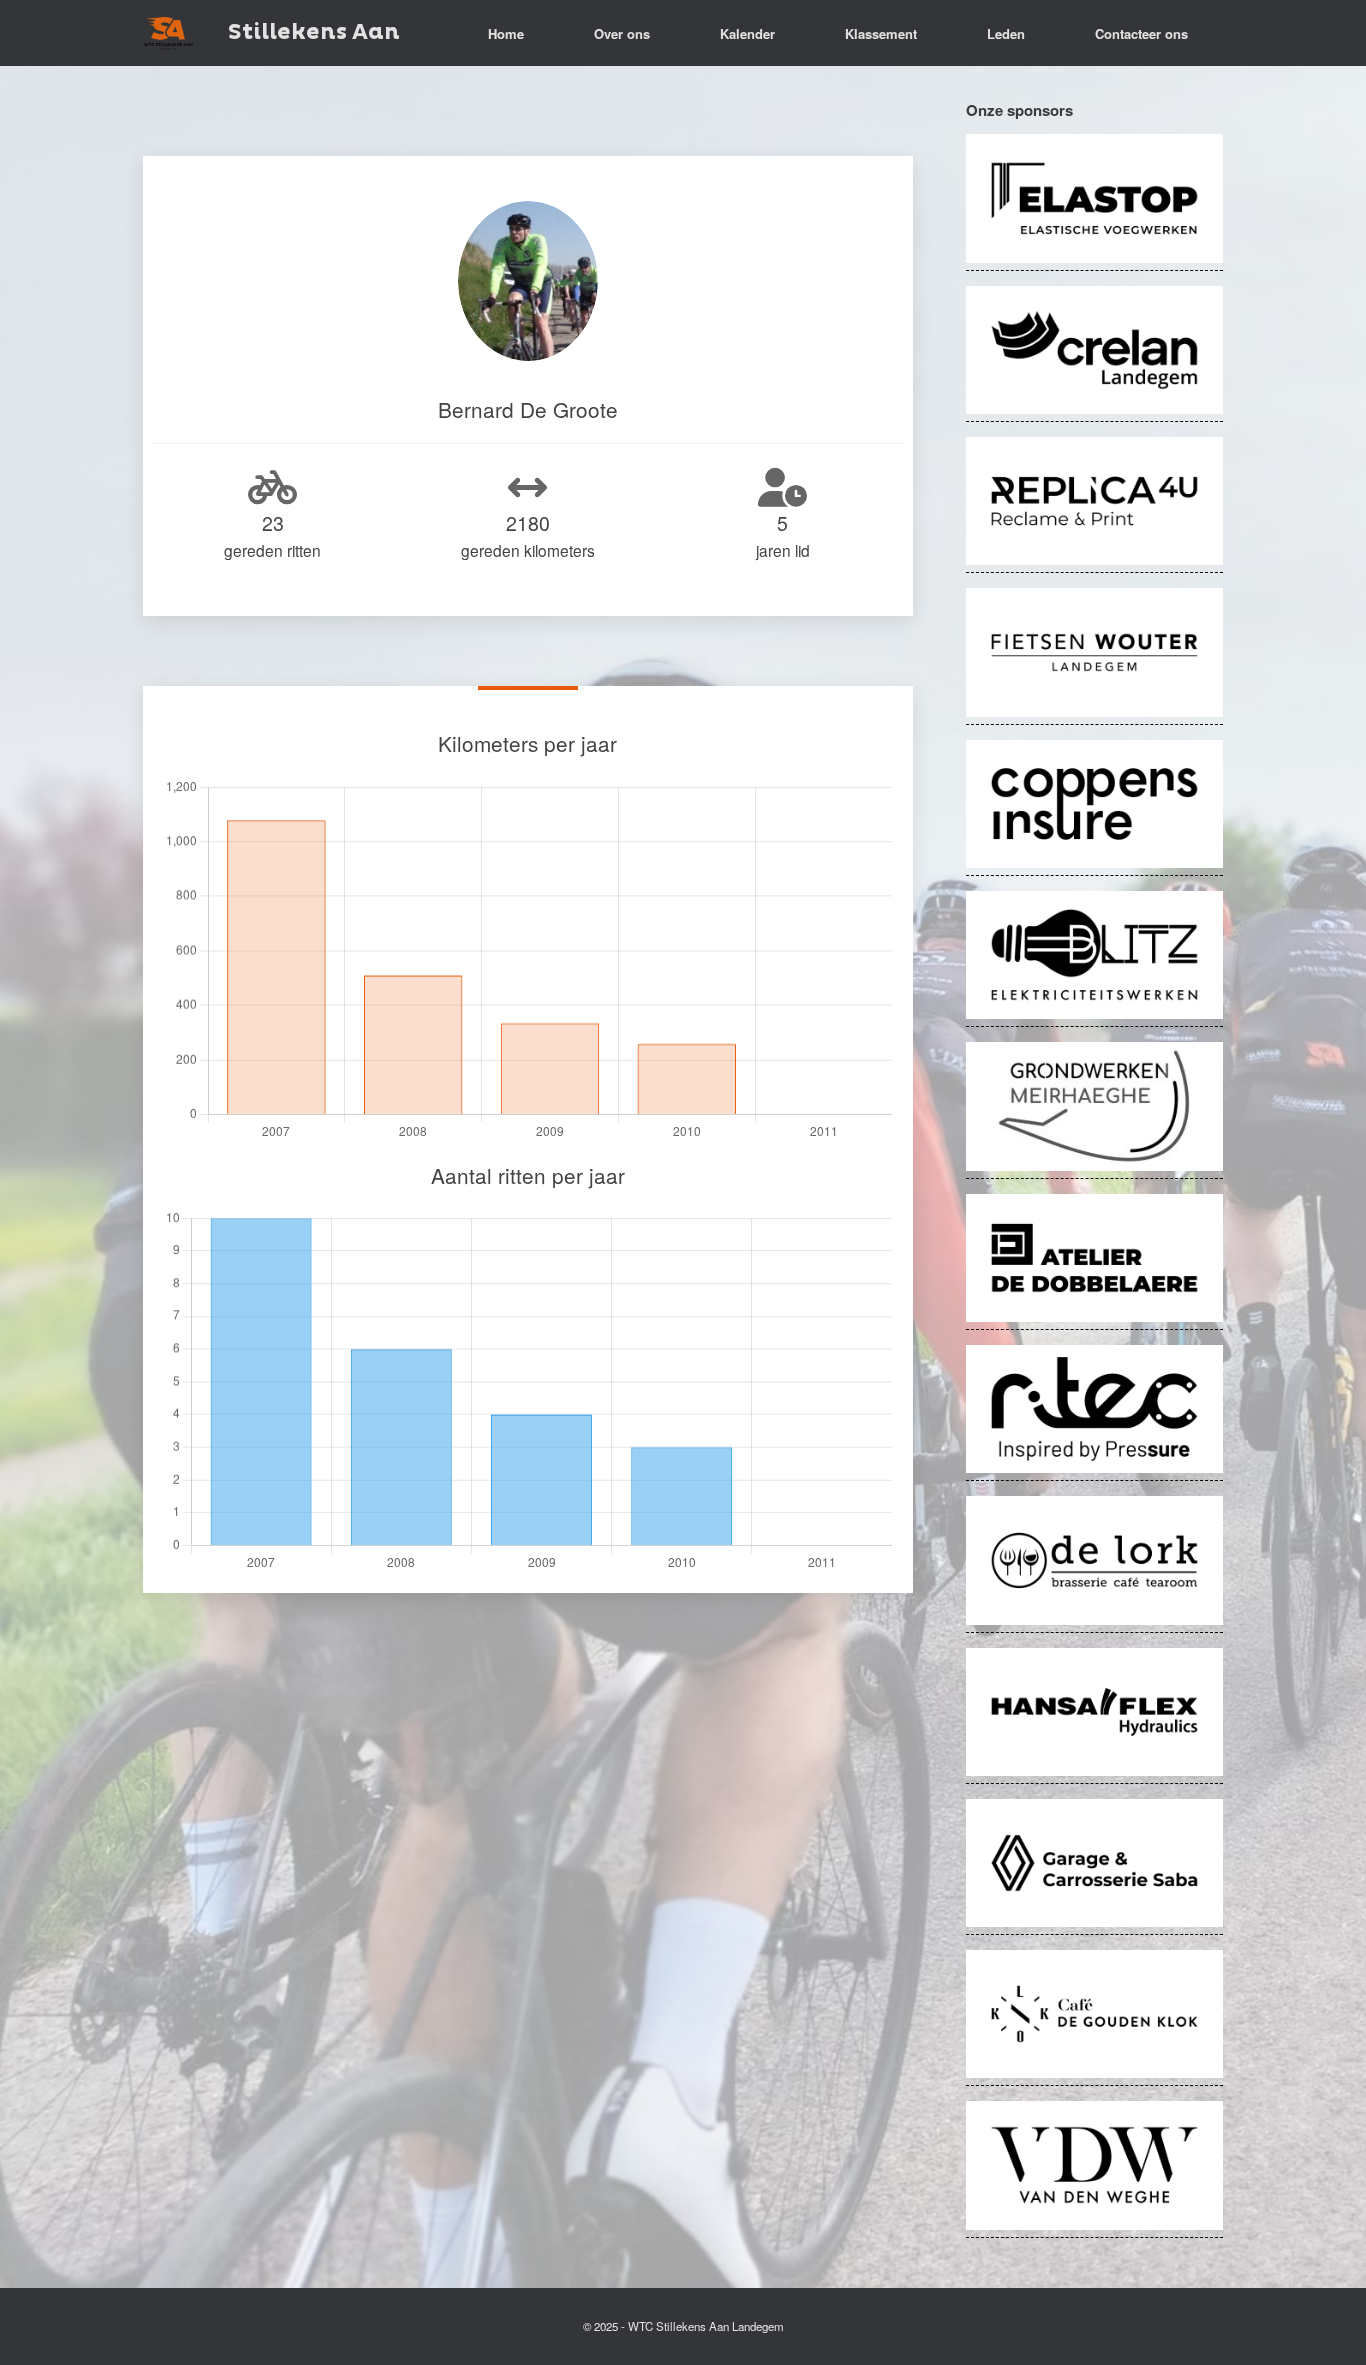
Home (506, 33)
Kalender (747, 33)
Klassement (881, 33)
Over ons (622, 33)
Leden (1006, 33)
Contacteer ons (1141, 33)
